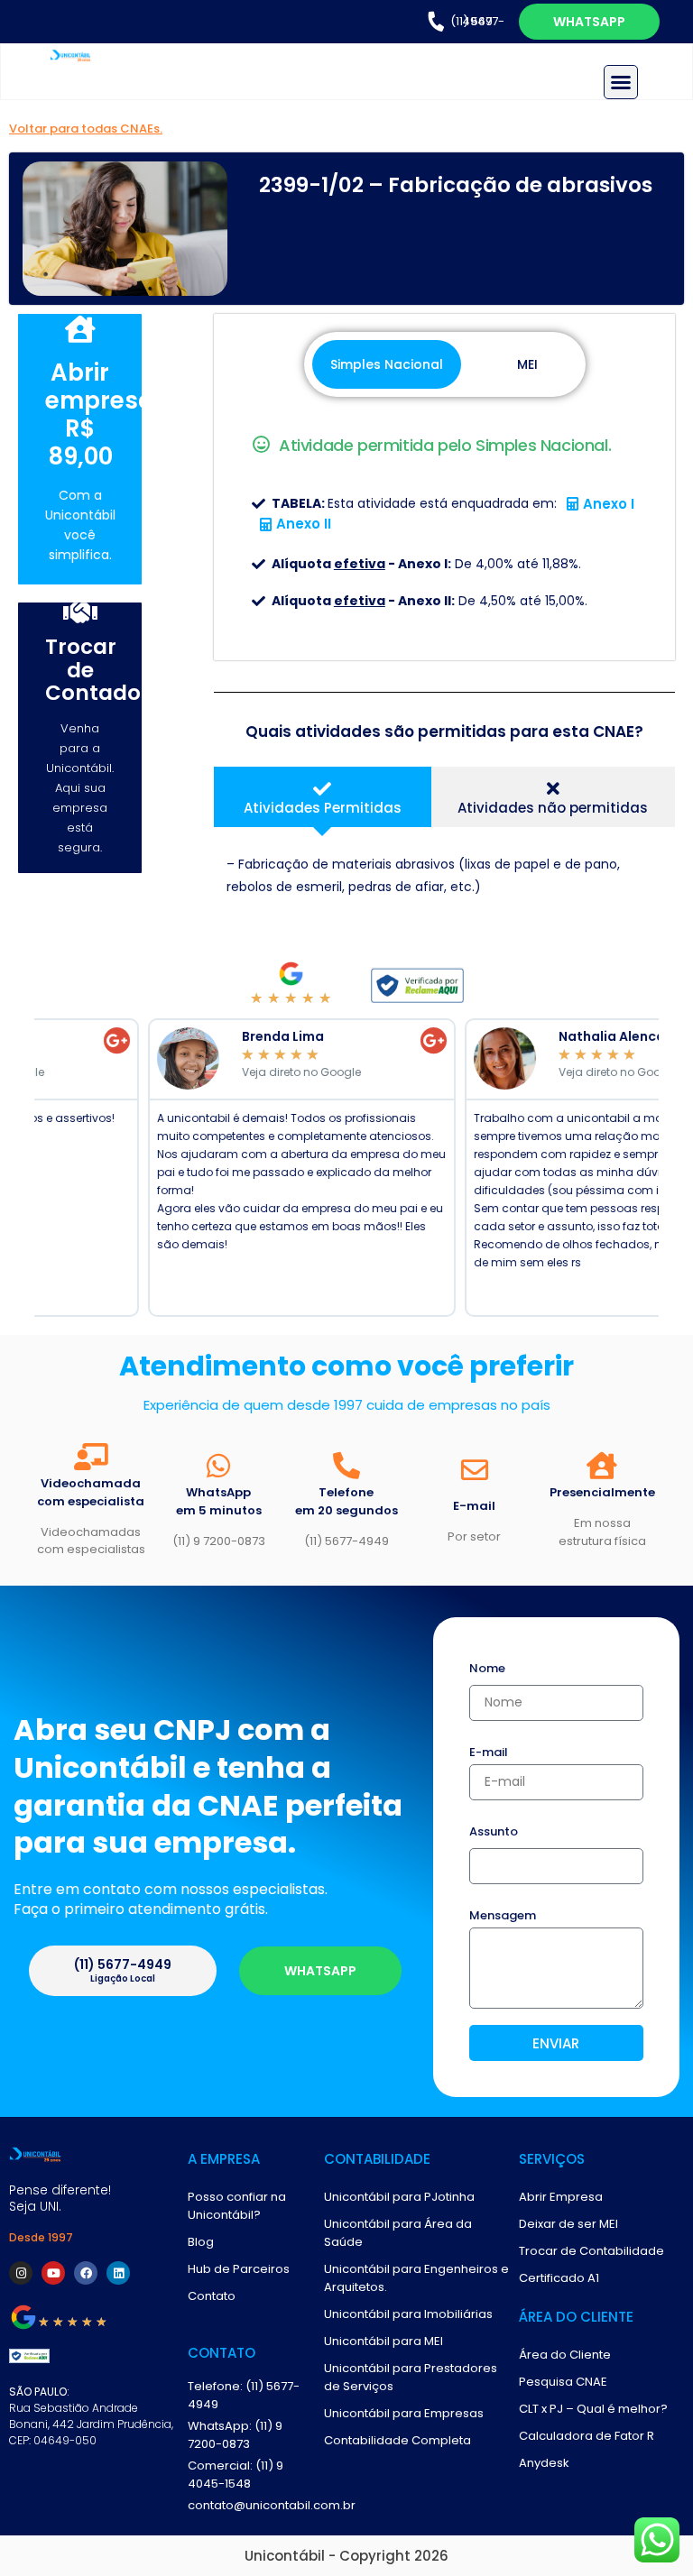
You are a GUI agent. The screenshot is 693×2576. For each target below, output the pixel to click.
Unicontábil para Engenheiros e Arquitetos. (416, 2278)
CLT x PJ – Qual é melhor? (593, 2409)
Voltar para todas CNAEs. (86, 129)
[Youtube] (53, 2273)
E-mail (489, 1753)
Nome (487, 1670)
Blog (201, 2242)
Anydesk (544, 2463)
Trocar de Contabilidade (591, 2251)
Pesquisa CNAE (563, 2382)
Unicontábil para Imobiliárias (408, 2314)
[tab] (322, 797)
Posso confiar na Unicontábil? (237, 2206)
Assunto (494, 1833)
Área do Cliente (565, 2355)
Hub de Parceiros (239, 2269)
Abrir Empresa (561, 2197)
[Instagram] (21, 2273)
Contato (212, 2296)
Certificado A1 (559, 2278)
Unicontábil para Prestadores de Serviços (411, 2377)
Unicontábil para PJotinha (399, 2197)
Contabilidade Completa (397, 2440)
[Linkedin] (118, 2273)
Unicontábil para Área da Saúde (398, 2233)
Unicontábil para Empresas (404, 2413)
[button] (621, 82)
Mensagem (503, 1917)
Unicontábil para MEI (383, 2341)
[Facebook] (86, 2273)
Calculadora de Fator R (587, 2436)
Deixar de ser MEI (568, 2224)
